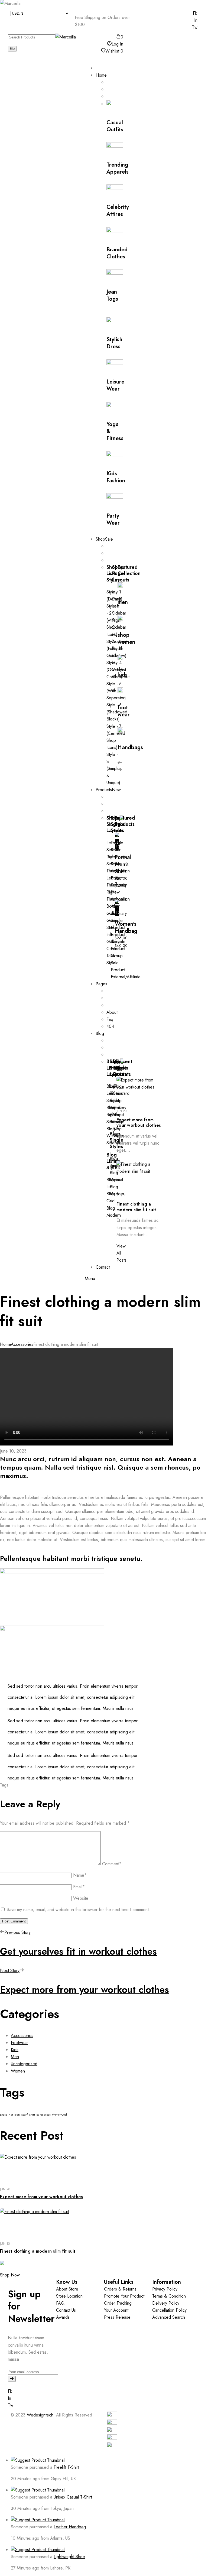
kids (123, 675)
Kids (15, 2050)
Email (79, 1887)
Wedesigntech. (41, 2415)
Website (81, 1898)
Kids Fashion (116, 477)
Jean (17, 2115)
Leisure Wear (115, 385)
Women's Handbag (126, 928)
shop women (126, 639)
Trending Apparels (118, 168)
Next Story (10, 1971)
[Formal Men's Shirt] (117, 835)
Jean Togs (112, 295)
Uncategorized (24, 2064)
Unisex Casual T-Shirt (73, 2497)
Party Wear (113, 519)
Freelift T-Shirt (66, 2467)
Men (15, 2057)
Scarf (24, 2115)
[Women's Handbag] (117, 902)
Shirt (32, 2115)
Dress (4, 2115)
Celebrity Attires (118, 211)
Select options (117, 844)
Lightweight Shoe (69, 2557)
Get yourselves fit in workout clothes (78, 1951)
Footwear (19, 2043)
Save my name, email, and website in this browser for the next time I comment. (78, 1910)
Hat (11, 2115)
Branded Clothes (117, 253)
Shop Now (10, 2275)
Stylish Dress (114, 343)
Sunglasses (43, 2115)
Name (80, 1875)
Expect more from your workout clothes (139, 1123)
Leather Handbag (70, 2527)
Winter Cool (59, 2115)
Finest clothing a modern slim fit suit (136, 1207)
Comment (112, 1864)
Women (18, 2071)
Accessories (22, 1344)
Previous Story (17, 1932)
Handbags (130, 747)
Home (5, 1344)
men (123, 602)
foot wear (124, 711)
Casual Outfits (115, 126)
